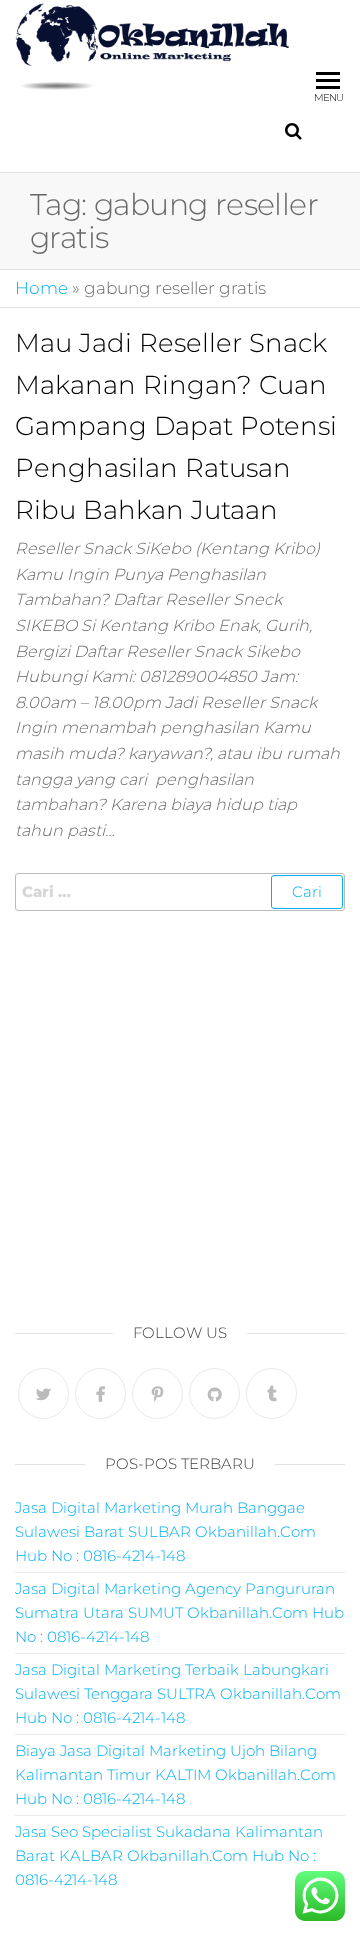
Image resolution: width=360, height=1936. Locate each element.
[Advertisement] (180, 1111)
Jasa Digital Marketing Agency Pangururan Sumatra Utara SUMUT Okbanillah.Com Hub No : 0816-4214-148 (179, 1612)
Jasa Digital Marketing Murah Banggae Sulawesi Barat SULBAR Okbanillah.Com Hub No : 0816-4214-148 (165, 1531)
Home (41, 288)
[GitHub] (214, 1393)
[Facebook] (100, 1393)
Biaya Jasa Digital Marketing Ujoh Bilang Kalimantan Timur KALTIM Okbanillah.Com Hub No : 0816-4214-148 (175, 1774)
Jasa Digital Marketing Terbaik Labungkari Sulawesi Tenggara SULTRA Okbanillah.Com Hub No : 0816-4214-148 (178, 1693)
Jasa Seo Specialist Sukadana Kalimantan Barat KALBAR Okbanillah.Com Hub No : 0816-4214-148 (169, 1855)
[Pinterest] (157, 1393)
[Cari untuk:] (180, 892)
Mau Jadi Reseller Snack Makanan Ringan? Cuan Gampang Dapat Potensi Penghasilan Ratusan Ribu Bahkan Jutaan (176, 426)
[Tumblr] (271, 1393)
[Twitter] (43, 1393)
